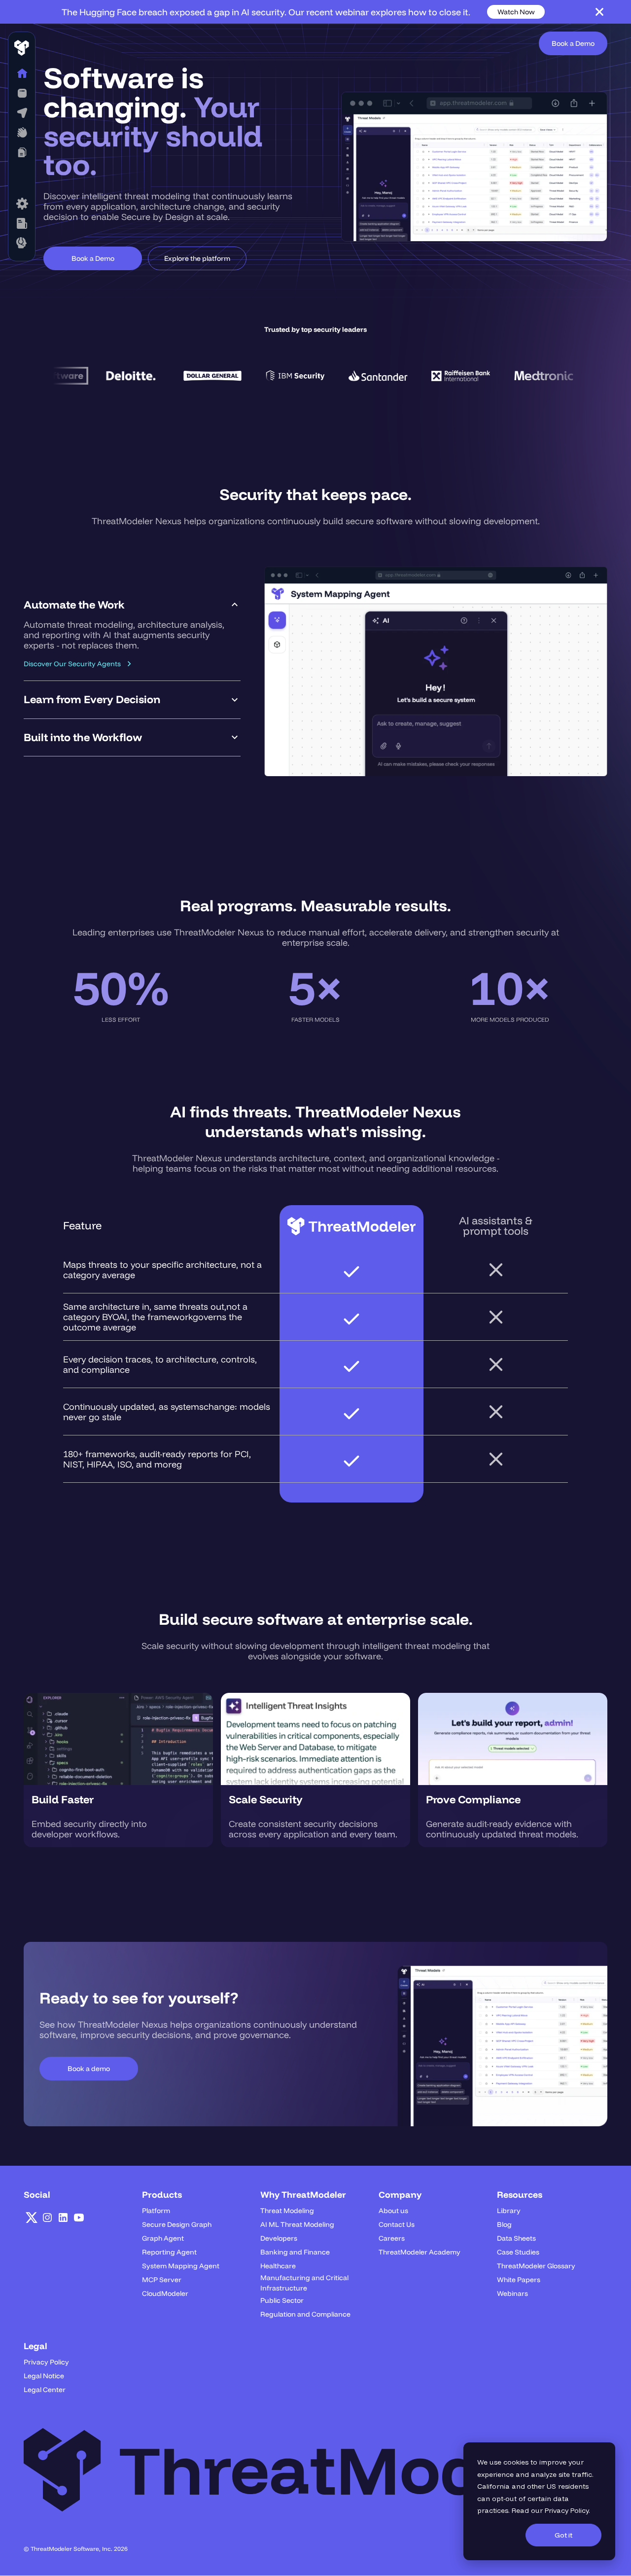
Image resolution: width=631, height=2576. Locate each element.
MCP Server (162, 2280)
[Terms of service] (22, 204)
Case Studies (518, 2252)
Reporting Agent (169, 2252)
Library (509, 2211)
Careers (392, 2238)
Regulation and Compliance (305, 2314)
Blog (504, 2224)
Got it (563, 2535)
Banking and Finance (295, 2252)
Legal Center (45, 2390)
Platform (156, 2211)
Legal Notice (44, 2376)
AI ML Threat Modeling (297, 2224)
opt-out (504, 2499)
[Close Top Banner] (599, 12)
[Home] (22, 73)
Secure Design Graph (177, 2224)
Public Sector (282, 2300)
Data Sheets (516, 2238)
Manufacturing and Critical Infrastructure (304, 2283)
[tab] (132, 634)
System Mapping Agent (181, 2266)
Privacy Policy (567, 2510)
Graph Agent (163, 2238)
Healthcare (278, 2266)
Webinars (512, 2293)
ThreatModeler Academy (420, 2252)
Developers (279, 2238)
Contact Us (397, 2224)
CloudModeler (165, 2293)
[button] (22, 93)
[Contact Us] (22, 243)
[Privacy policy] (22, 223)
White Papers (519, 2280)
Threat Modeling (287, 2211)
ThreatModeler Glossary (536, 2266)
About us (393, 2211)
